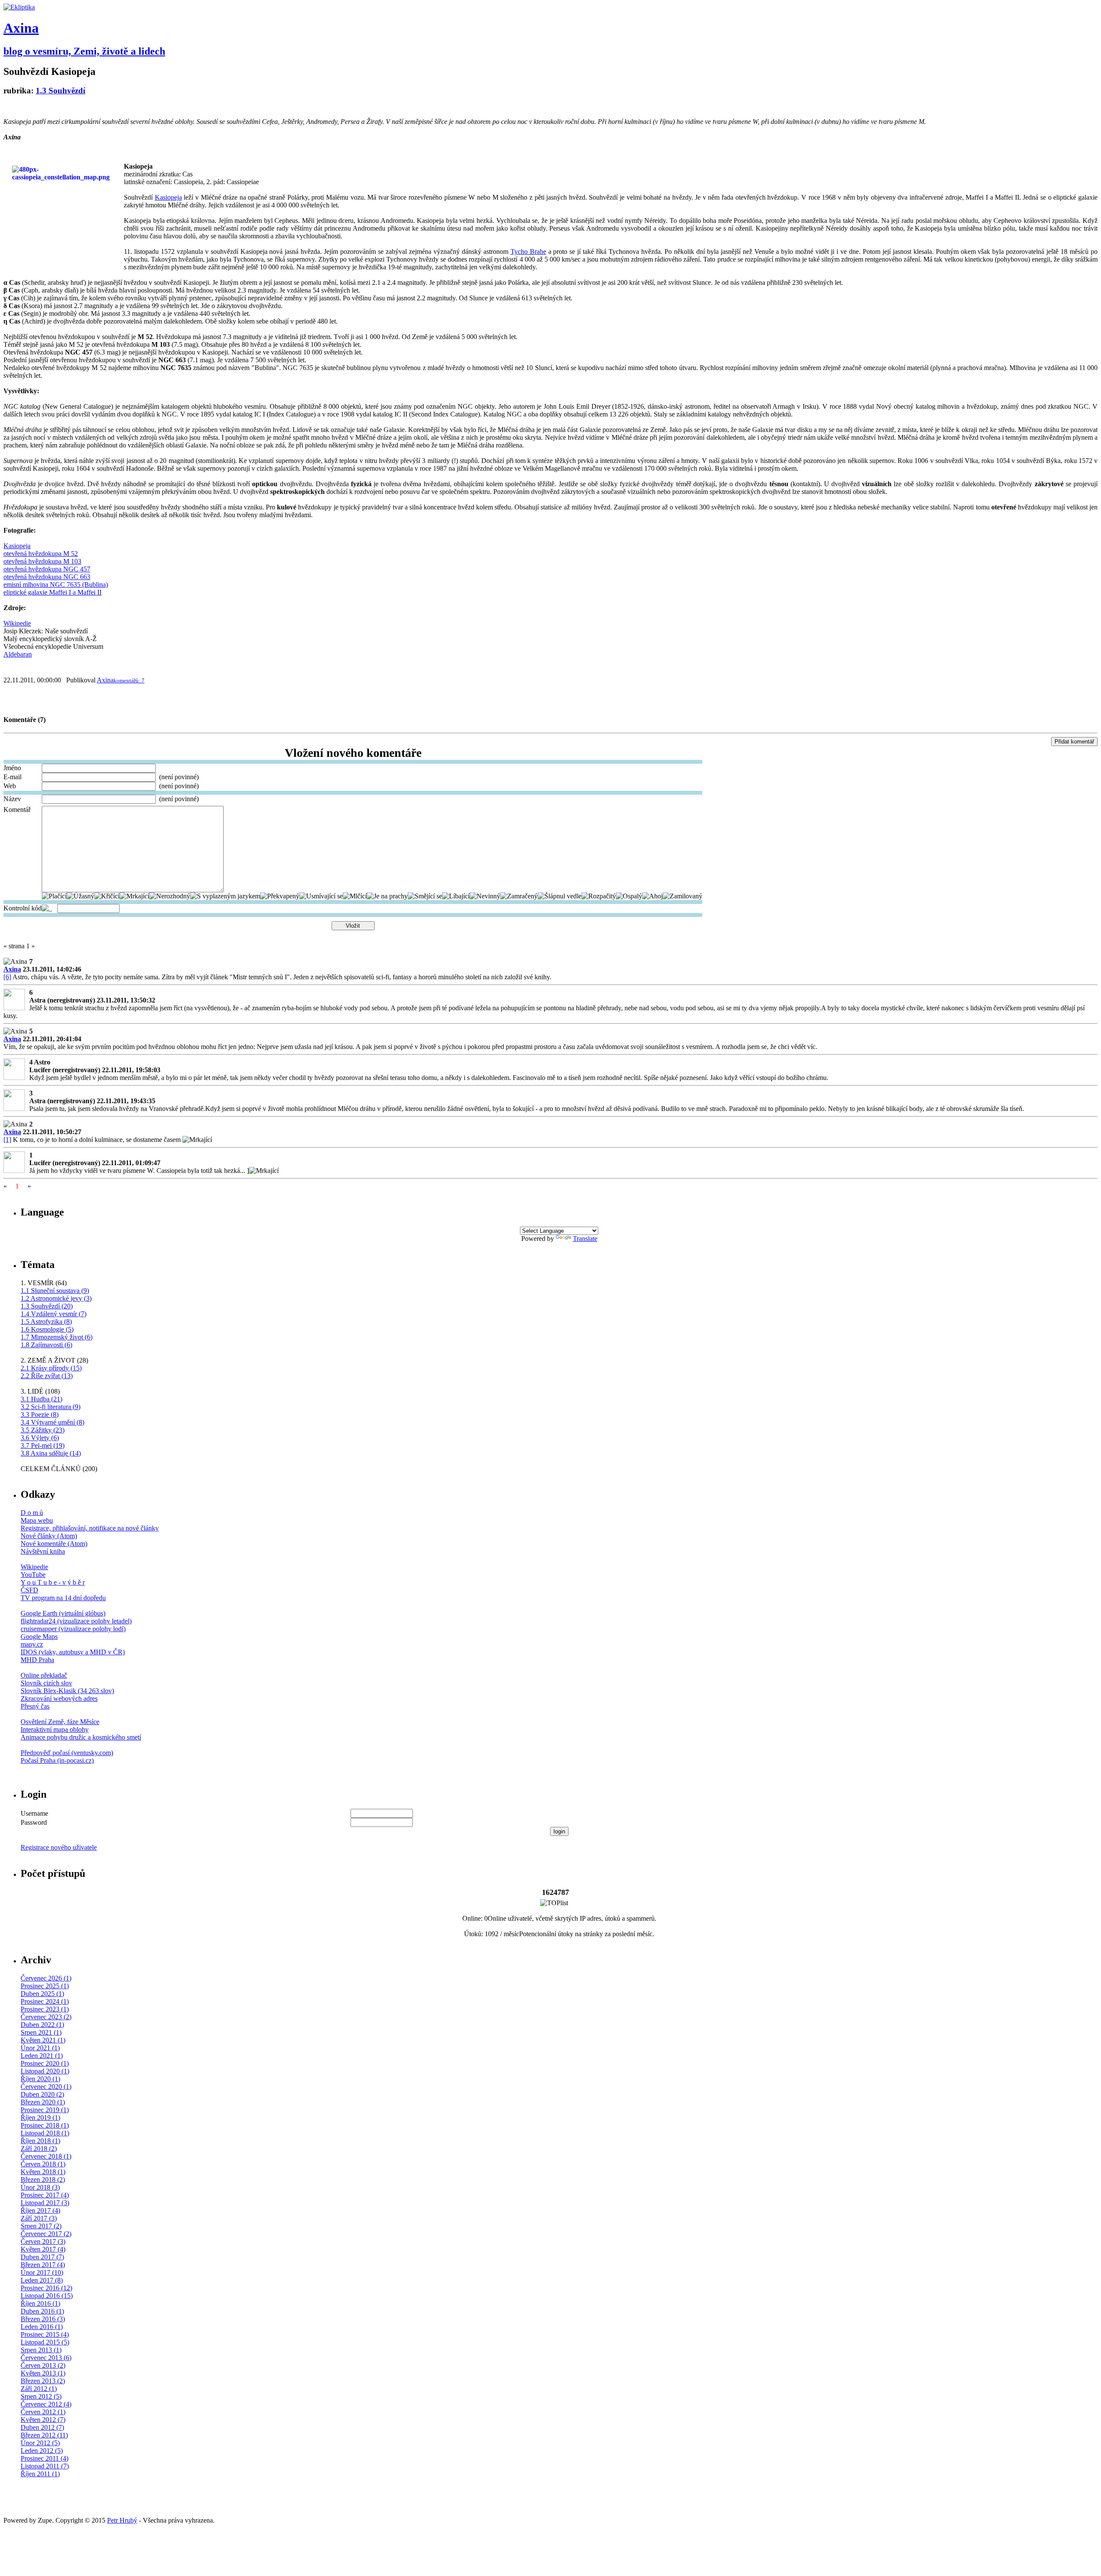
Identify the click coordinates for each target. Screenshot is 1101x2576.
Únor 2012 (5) (40, 2443)
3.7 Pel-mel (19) (43, 1445)
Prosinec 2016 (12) (46, 2288)
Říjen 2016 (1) (40, 2303)
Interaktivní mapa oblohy (55, 1729)
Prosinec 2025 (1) (45, 1986)
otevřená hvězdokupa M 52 (41, 554)
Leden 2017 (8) (42, 2280)
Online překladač (44, 1675)
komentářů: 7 (129, 680)
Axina (21, 28)
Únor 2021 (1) (40, 2048)
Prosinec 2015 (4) (45, 2334)
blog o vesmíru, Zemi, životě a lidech (84, 51)
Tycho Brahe (528, 251)
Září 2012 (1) (39, 2389)
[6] (7, 977)
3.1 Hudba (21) (42, 1399)
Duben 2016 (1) (42, 2311)
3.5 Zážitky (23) (43, 1430)
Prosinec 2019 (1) (45, 2110)
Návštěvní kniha (43, 1551)
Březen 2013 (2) (43, 2381)
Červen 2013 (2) (43, 2365)
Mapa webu (37, 1520)
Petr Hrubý (122, 2520)
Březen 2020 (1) (43, 2102)
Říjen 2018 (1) (40, 2141)
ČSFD (29, 1590)
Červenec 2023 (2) (46, 2017)
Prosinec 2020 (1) (45, 2063)
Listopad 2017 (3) (45, 2203)
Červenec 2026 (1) (46, 1978)
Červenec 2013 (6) (46, 2358)
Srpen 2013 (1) (41, 2350)
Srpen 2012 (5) (41, 2396)
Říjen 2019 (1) (40, 2118)
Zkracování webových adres (59, 1698)
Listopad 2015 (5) (45, 2342)
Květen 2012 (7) (43, 2420)
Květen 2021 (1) (43, 2040)
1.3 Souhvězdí (60, 91)
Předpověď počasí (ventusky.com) (67, 1753)
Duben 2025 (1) (42, 1994)
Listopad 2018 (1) (45, 2133)
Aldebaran (18, 654)
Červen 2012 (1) (43, 2412)
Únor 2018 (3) (40, 2187)
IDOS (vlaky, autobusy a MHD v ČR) (73, 1652)
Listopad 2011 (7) (45, 2466)
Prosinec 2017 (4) (45, 2195)
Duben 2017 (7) (42, 2257)
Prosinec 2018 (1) (45, 2125)
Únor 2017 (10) (42, 2272)
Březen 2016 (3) (43, 2319)
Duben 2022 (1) (42, 2025)
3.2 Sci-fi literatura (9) (51, 1407)
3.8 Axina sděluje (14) (51, 1453)
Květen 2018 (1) (43, 2172)
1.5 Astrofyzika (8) (46, 1322)
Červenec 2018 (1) (46, 2156)
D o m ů (32, 1513)
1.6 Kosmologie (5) (47, 1329)
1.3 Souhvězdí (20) (47, 1306)
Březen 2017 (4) (43, 2265)
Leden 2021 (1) (42, 2056)
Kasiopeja (17, 546)
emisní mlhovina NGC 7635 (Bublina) (56, 585)
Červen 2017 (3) (43, 2241)
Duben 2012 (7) (42, 2427)
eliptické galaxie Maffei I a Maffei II (52, 592)
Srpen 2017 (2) (41, 2226)
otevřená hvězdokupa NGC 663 (47, 577)
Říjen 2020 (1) (40, 2079)
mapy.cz (32, 1644)
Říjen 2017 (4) (40, 2210)
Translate (585, 1239)
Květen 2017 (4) (43, 2249)
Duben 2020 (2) (42, 2094)
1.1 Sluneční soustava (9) (55, 1291)
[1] (7, 1140)
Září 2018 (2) (39, 2149)
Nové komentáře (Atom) (54, 1544)
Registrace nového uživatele (59, 1847)
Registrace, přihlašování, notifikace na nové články (90, 1528)
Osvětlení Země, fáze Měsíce (60, 1722)
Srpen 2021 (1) (41, 2032)
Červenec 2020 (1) (46, 2087)
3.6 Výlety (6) (40, 1438)
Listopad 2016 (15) (47, 2296)
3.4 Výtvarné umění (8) (52, 1422)
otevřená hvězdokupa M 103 (42, 561)
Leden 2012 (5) (42, 2451)
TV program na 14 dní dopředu (63, 1598)
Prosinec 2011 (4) (45, 2458)
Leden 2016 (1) (42, 2327)
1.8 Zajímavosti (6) (46, 1345)
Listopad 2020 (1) (45, 2071)
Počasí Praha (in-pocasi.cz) (57, 1760)
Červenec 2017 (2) (46, 2234)
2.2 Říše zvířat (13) (47, 1376)
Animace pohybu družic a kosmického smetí (81, 1737)
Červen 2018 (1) (43, 2164)
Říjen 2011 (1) (40, 2474)
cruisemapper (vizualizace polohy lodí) (73, 1629)
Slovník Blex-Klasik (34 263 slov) (67, 1691)
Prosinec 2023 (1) (45, 2009)
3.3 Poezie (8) (40, 1414)
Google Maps (39, 1637)
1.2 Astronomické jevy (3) (56, 1298)
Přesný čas (35, 1706)
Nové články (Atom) (49, 1536)
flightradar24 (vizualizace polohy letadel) (76, 1621)
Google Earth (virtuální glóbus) (63, 1613)
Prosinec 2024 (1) (45, 2001)
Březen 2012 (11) (44, 2435)
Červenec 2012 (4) (46, 2404)
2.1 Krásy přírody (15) (51, 1368)
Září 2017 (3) (39, 2218)
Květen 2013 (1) (43, 2373)
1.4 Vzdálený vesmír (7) (54, 1314)
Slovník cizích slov (46, 1683)
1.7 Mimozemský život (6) (57, 1337)
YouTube (33, 1575)
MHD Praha (37, 1660)
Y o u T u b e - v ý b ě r (53, 1582)
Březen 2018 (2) (43, 2180)
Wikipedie (17, 623)
